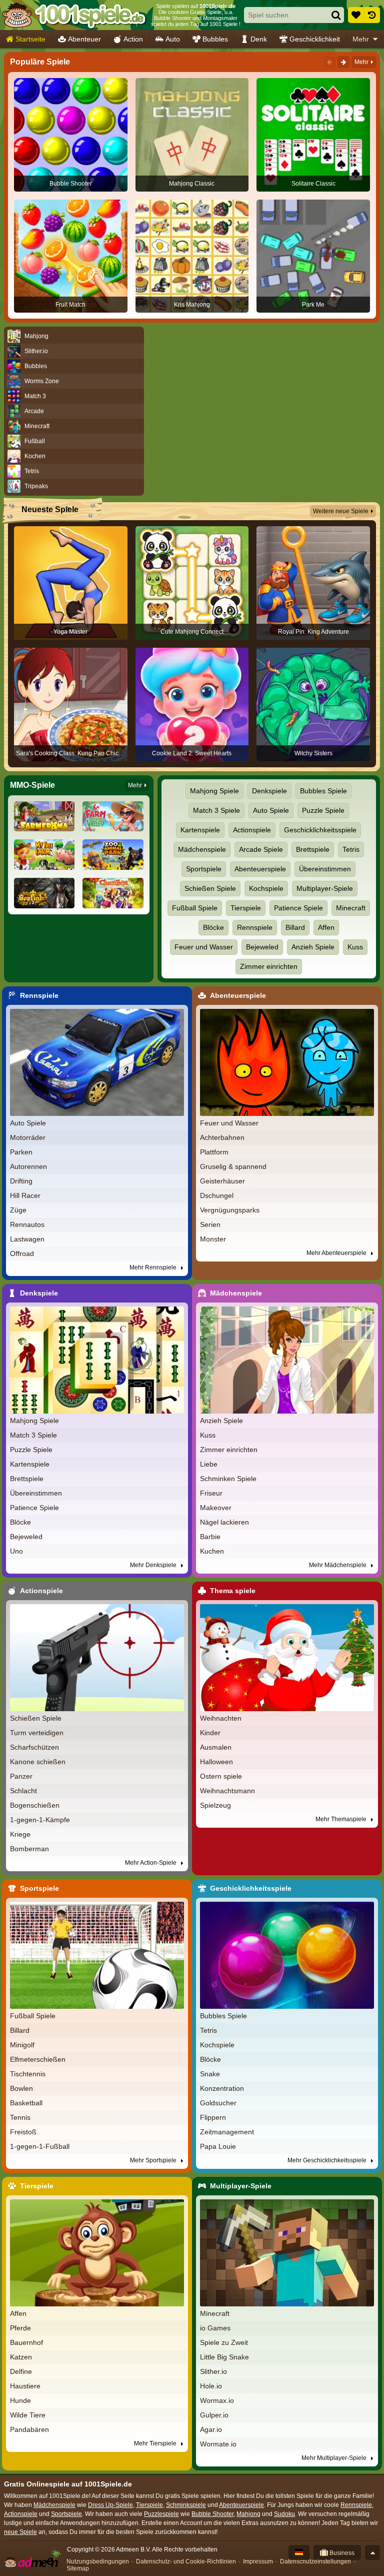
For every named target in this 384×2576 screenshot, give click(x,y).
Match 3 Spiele (216, 810)
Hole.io (211, 2386)
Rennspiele (255, 927)
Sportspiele (204, 869)
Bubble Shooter (212, 2514)
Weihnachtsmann (227, 1791)
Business (341, 2553)
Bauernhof (26, 2342)
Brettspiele (313, 849)
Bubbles (215, 39)
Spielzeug (215, 1805)
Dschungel (217, 1195)
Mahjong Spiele (214, 791)
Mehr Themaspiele (342, 1819)
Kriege (20, 1834)
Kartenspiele (200, 830)
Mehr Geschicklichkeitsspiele (328, 2160)
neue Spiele (20, 2532)
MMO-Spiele (32, 785)
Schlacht (23, 1791)
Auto (173, 39)
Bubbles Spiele (323, 791)
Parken (21, 1152)
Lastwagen (27, 1239)
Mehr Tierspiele (156, 2443)
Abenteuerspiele (260, 869)
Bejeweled (262, 947)
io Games (215, 2328)
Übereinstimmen (325, 869)
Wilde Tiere (28, 2415)
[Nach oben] (372, 2552)
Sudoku (284, 2514)
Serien (210, 1224)
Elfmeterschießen (38, 2059)
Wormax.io (217, 2400)
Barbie (210, 1537)
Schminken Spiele (228, 1479)
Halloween (216, 1762)
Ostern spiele (221, 1776)
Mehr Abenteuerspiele (337, 1253)
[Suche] (336, 15)
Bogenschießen (35, 1805)
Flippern (213, 2117)
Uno (16, 1551)
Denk (259, 39)
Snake (210, 2074)
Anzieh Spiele (313, 947)
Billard (295, 927)
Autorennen (28, 1166)
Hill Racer (25, 1195)
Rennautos (27, 1224)
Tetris (351, 849)
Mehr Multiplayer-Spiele (335, 2458)
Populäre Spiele (40, 62)
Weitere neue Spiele (341, 511)
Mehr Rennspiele (154, 1267)
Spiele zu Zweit (224, 2342)
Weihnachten (221, 1718)
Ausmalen (216, 1747)
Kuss (355, 947)
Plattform (214, 1152)
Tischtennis (28, 2074)
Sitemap (78, 2568)
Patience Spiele (298, 908)
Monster (213, 1239)
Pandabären (29, 2429)
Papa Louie (218, 2146)
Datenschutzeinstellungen (315, 2561)
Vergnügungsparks (230, 1210)
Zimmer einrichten (269, 966)
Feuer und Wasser (204, 947)
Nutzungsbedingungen (98, 2561)
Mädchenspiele (202, 849)
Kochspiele (266, 888)
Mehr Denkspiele (154, 1565)
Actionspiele (252, 830)
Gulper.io (214, 2415)
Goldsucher (218, 2103)
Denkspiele (269, 791)
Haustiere (25, 2386)
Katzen (21, 2357)
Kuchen (212, 1551)
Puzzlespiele (161, 2514)
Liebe (209, 1464)
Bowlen (21, 2088)
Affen (326, 927)
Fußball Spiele (195, 908)
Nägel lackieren (224, 1522)
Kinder (210, 1733)
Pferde (20, 2328)
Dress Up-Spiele (110, 2505)
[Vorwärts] (343, 62)
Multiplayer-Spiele (325, 888)
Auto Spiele (271, 810)
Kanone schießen (38, 1762)
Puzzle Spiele (323, 810)
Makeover (216, 1508)
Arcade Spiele (261, 849)
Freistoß (23, 2132)
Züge (18, 1210)
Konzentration (222, 2088)
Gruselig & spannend (233, 1166)
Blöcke (213, 927)
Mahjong (248, 2514)
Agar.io (211, 2429)
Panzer (21, 1776)
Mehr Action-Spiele (151, 1863)
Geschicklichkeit (315, 39)
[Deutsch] (299, 2552)
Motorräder (28, 1137)
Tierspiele (246, 908)
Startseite (30, 39)
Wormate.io (218, 2444)
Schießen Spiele (210, 888)
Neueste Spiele (50, 509)
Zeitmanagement (227, 2132)
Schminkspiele (186, 2505)
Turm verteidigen (37, 1733)
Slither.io (213, 2371)
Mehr (361, 39)
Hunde (20, 2400)
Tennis (20, 2117)
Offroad (22, 1253)
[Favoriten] (356, 15)
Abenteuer (84, 39)
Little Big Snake (224, 2357)
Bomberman (29, 1849)
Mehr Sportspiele (154, 2160)
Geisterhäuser (222, 1181)
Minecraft (351, 908)
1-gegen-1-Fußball (40, 2146)
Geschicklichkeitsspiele (320, 830)
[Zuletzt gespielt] (372, 15)
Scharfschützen (34, 1747)
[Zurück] (329, 62)
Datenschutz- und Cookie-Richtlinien (186, 2561)
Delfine (21, 2371)
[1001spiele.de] (74, 15)
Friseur (211, 1493)
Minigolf (22, 2045)
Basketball (26, 2103)
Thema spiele (233, 1591)
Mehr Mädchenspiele (338, 1565)
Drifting (21, 1181)
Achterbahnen (222, 1137)
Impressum (258, 2561)
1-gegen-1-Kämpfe (40, 1820)
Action (133, 39)
